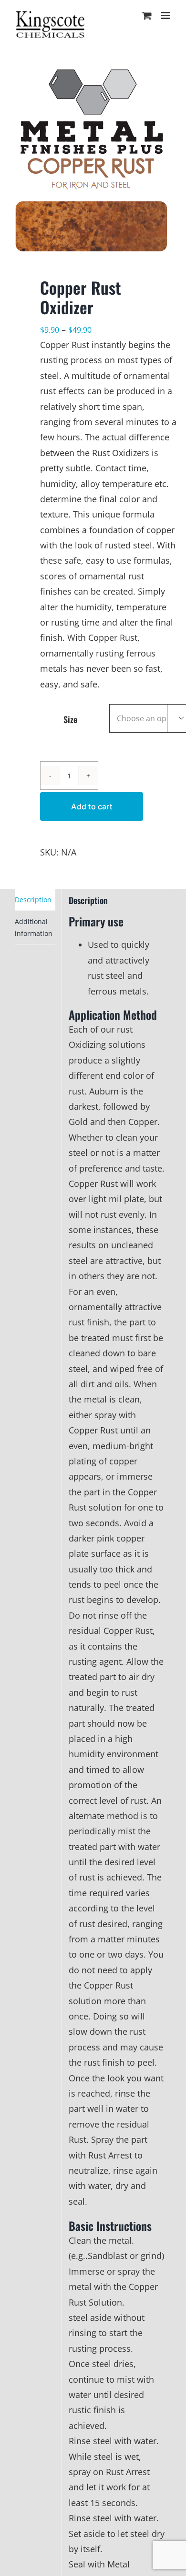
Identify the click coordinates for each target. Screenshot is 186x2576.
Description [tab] (33, 900)
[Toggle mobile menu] (166, 15)
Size (70, 719)
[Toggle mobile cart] (147, 15)
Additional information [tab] (34, 927)
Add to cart (92, 806)
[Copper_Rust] (93, 156)
